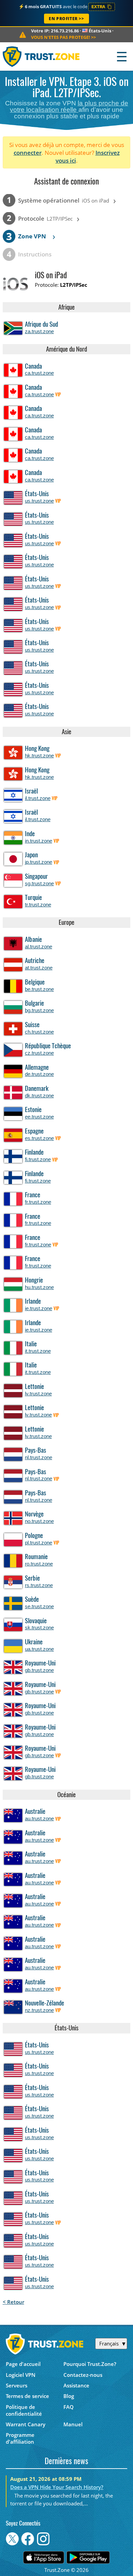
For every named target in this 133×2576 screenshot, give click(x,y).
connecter (28, 153)
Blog (69, 2396)
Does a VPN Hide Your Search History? (57, 2487)
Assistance (76, 2385)
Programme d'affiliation (20, 2438)
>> (63, 37)
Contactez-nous (83, 2375)
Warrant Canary (26, 2424)
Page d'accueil (23, 2364)
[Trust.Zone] (41, 56)
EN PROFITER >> (66, 19)
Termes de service (27, 2396)
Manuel (73, 2424)
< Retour (13, 2302)
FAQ (69, 2407)
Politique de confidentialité (24, 2410)
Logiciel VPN (21, 2375)
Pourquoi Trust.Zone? (90, 2364)
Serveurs (17, 2385)
